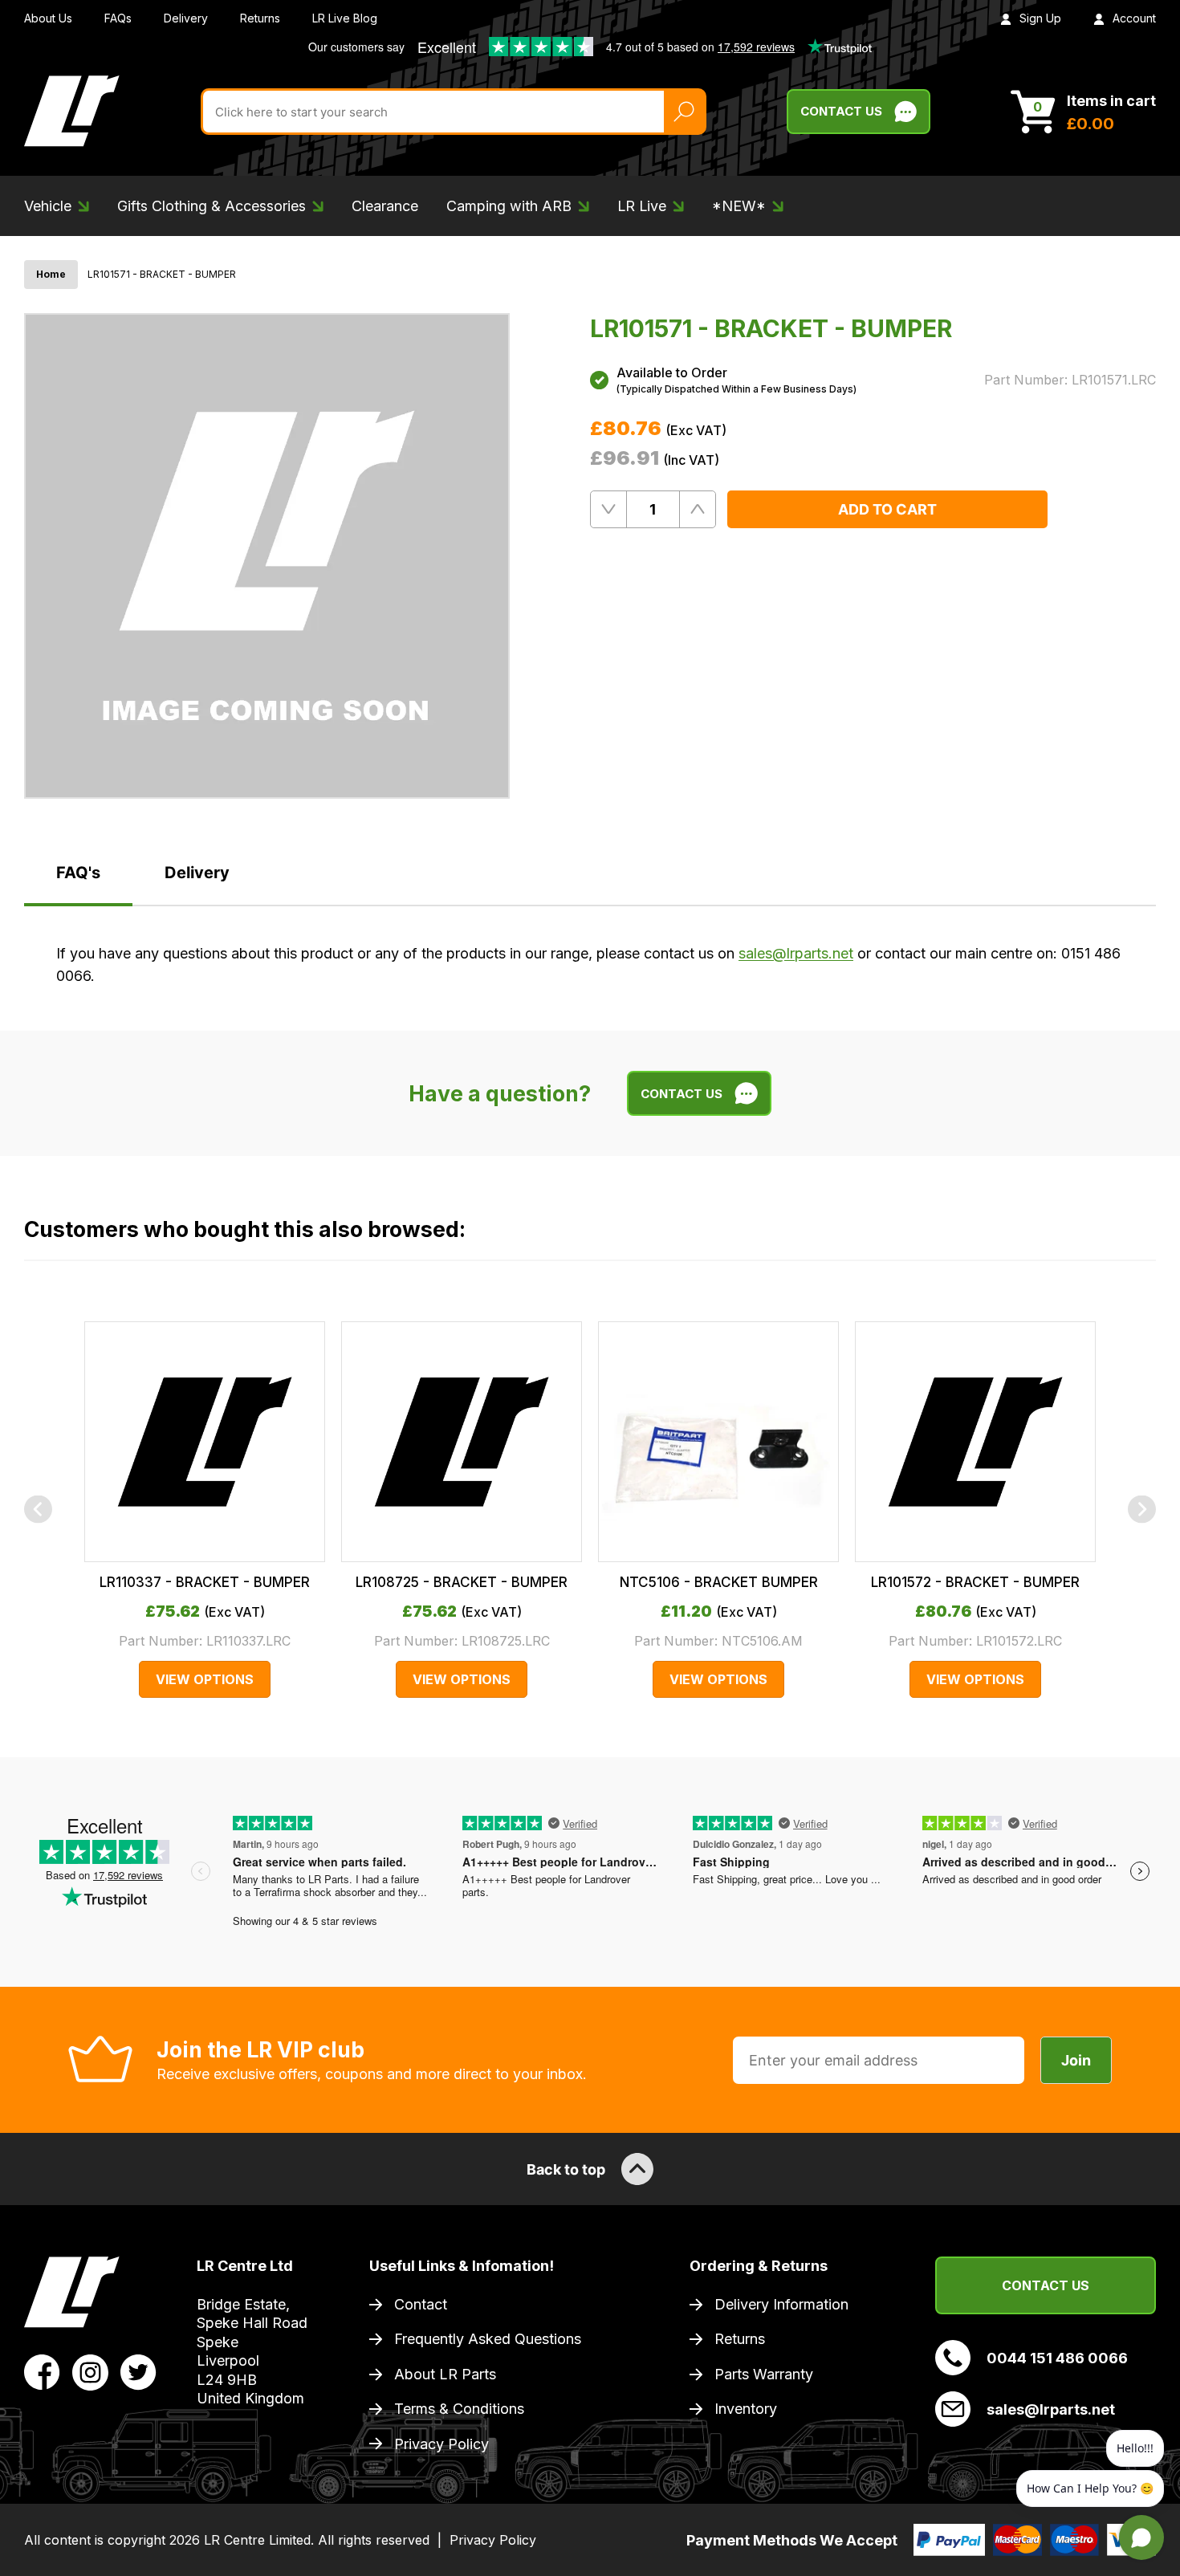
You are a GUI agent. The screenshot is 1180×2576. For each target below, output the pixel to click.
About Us (48, 18)
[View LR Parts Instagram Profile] (90, 2371)
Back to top (566, 2169)
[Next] (1142, 1510)
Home (51, 274)
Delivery (186, 18)
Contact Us (841, 111)
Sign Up (1040, 18)
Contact (421, 2304)
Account (1134, 18)
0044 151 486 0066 (1057, 2358)
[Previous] (38, 1510)
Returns (260, 18)
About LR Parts (445, 2374)
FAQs (118, 18)
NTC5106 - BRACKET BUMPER (719, 1582)
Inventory (746, 2409)
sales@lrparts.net (796, 953)
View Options (205, 1679)
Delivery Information (781, 2304)
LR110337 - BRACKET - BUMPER (205, 1582)
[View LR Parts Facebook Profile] (42, 2371)
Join (1076, 2060)
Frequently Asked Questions (488, 2339)
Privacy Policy (441, 2444)
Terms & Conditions (459, 2409)
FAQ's (78, 873)
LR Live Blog (345, 18)
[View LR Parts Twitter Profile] (138, 2371)
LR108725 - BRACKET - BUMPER (462, 1582)
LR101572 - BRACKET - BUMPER (975, 1582)
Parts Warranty (764, 2374)
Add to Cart (887, 509)
